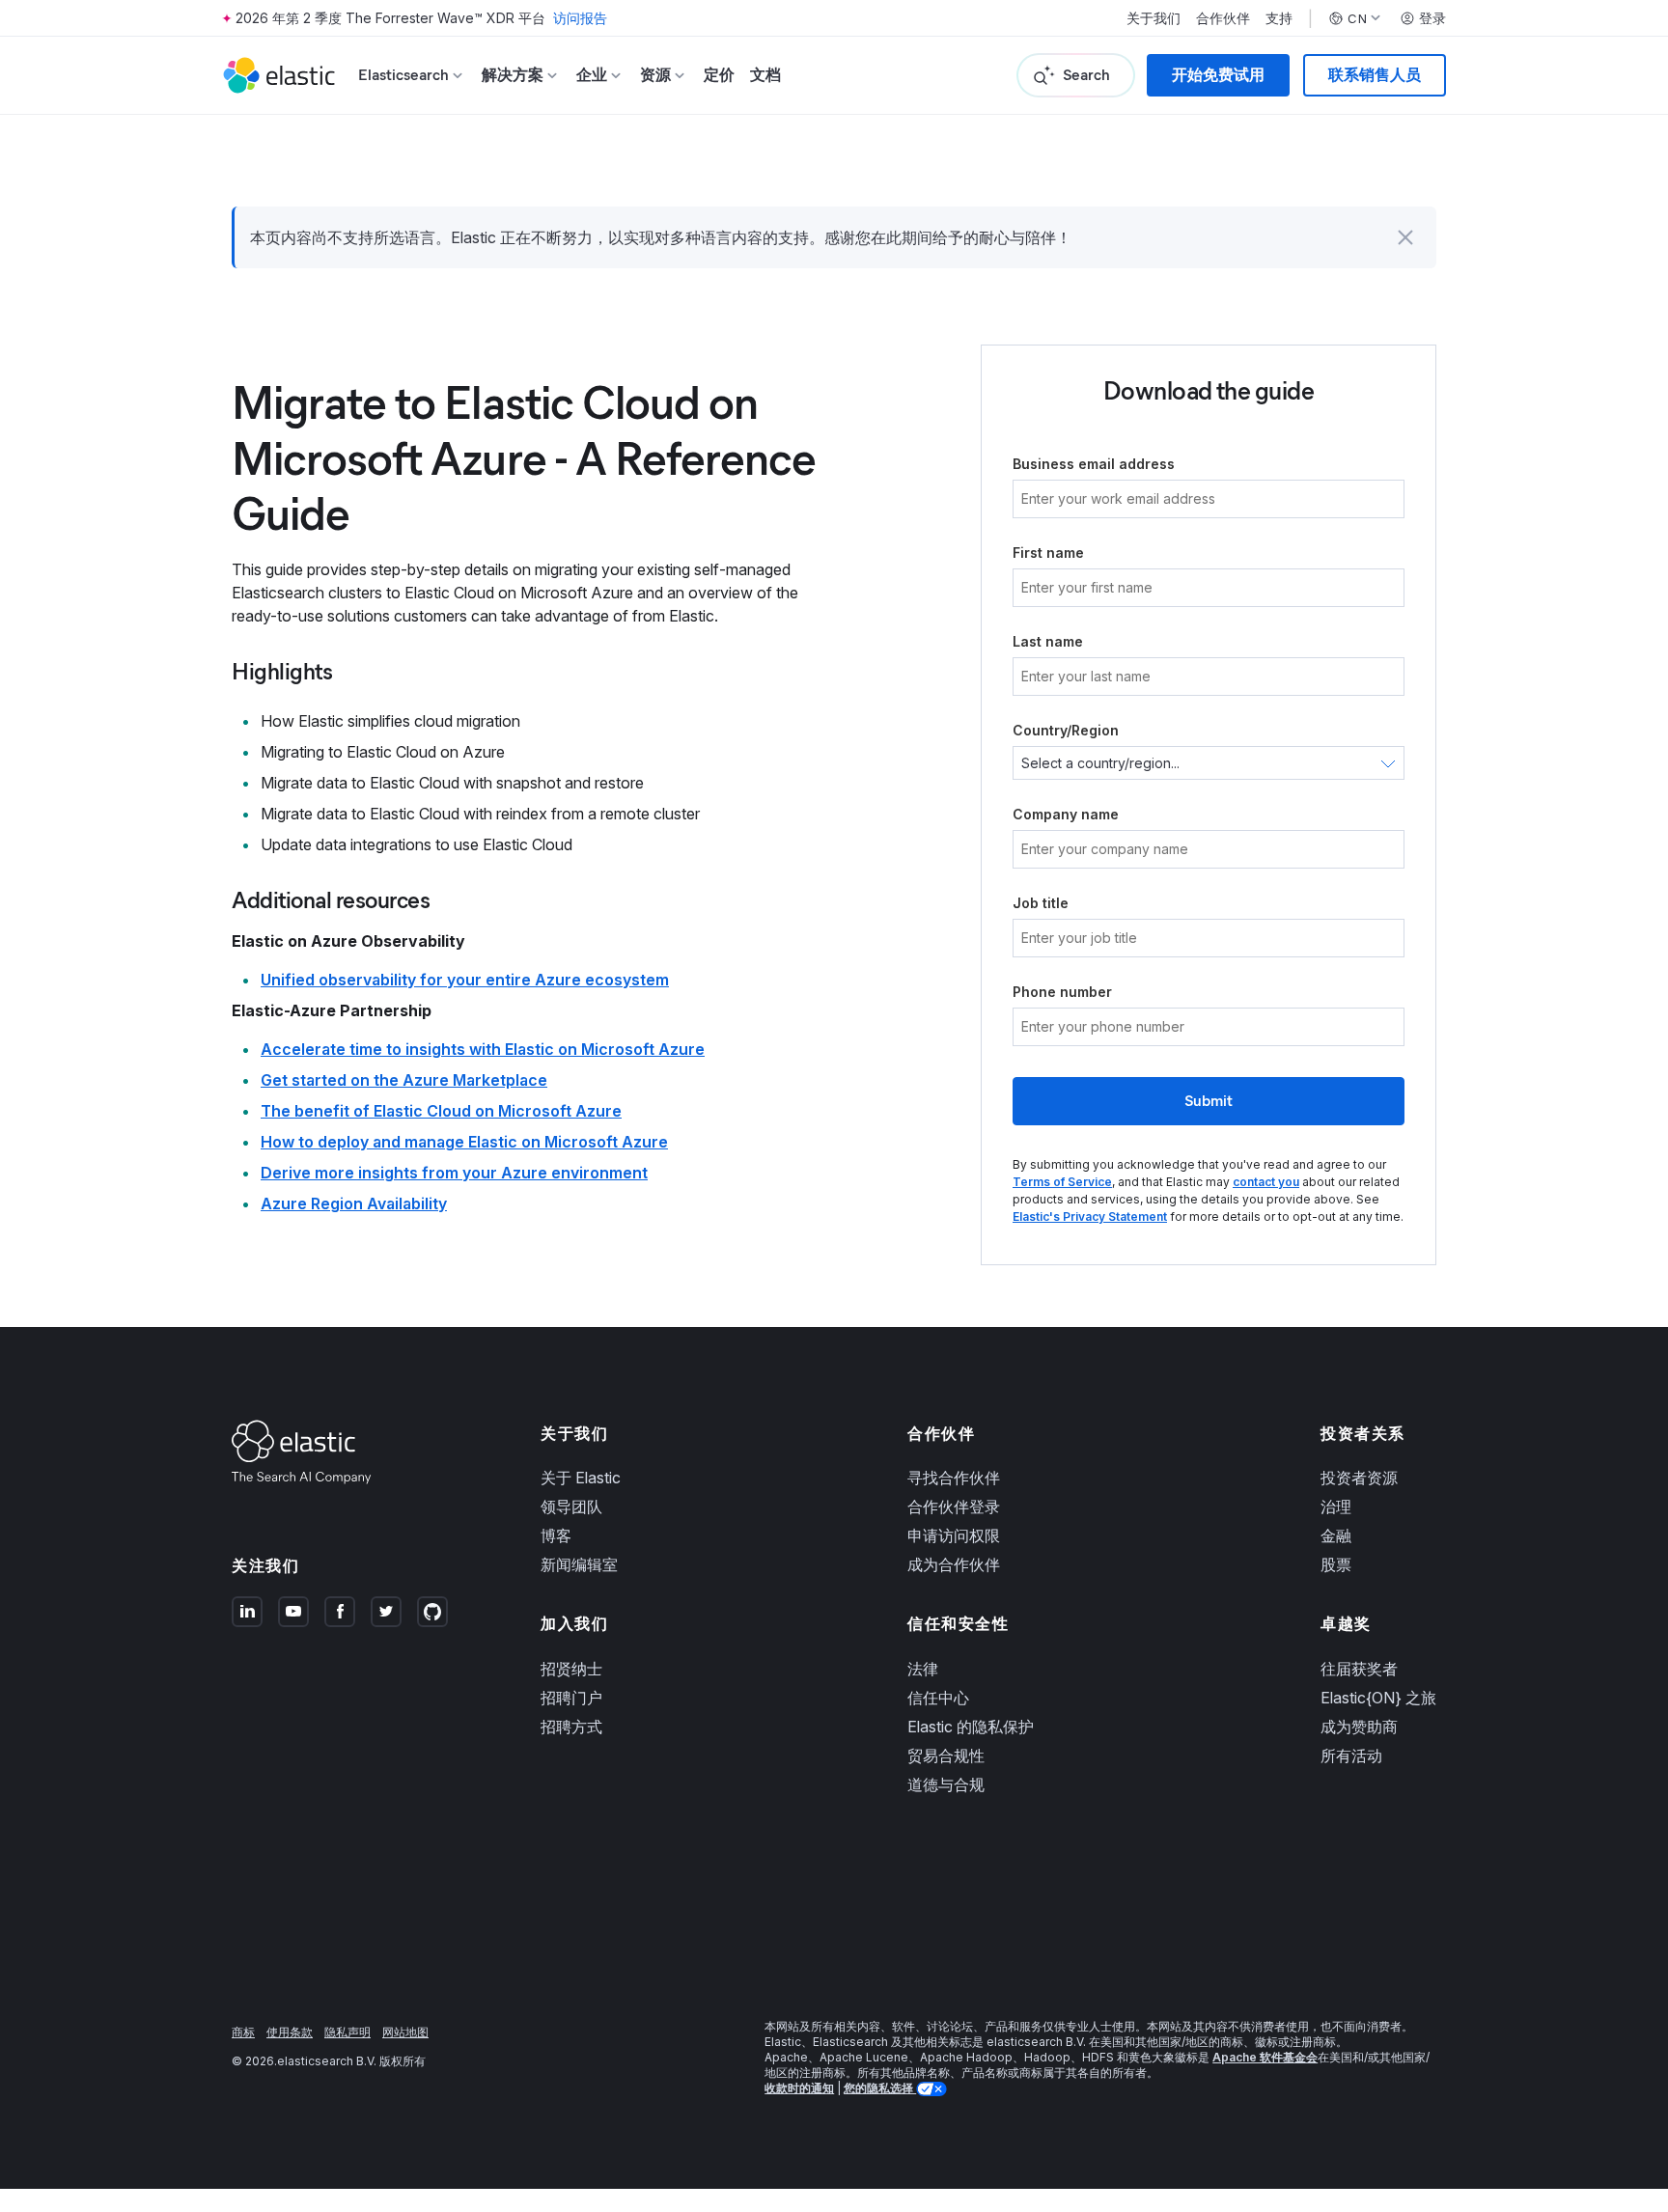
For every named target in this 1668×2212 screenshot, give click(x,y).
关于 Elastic (581, 1478)
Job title (1041, 903)
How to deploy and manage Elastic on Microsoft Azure (464, 1142)
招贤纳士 (571, 1669)
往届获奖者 (1359, 1669)
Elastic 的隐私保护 (971, 1727)
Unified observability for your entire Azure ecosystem (465, 980)
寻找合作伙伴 (954, 1478)
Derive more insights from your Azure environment (454, 1173)
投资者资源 (1359, 1478)
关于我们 (1154, 18)
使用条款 (290, 2032)
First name (1048, 553)
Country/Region (1066, 730)
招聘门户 (571, 1698)
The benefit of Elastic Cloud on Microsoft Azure (441, 1111)
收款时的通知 (799, 2088)
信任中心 (938, 1698)
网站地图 (405, 2032)
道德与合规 (946, 1784)
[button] (1405, 237)
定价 (719, 75)
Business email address (1094, 464)
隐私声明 (347, 2032)
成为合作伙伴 (954, 1564)
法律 (923, 1669)
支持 (1279, 18)
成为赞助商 (1359, 1727)
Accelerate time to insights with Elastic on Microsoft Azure (483, 1049)
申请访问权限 (954, 1535)
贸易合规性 (946, 1756)
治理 (1336, 1507)
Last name (1048, 641)
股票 (1336, 1564)
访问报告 (580, 18)
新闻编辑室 (579, 1564)
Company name (1066, 814)
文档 (765, 75)
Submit (1209, 1101)
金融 (1336, 1535)
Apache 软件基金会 (1265, 2057)
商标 (243, 2032)
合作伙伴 (1223, 18)
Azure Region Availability (354, 1203)
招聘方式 (571, 1727)
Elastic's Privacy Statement (1090, 1217)
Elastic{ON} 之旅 (1378, 1698)
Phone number (1062, 992)
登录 (1432, 18)
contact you (1266, 1182)
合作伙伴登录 (954, 1507)
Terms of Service (1062, 1182)
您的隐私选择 (880, 2088)
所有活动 (1351, 1756)
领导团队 (571, 1507)
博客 (556, 1535)
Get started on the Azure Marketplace (404, 1080)
